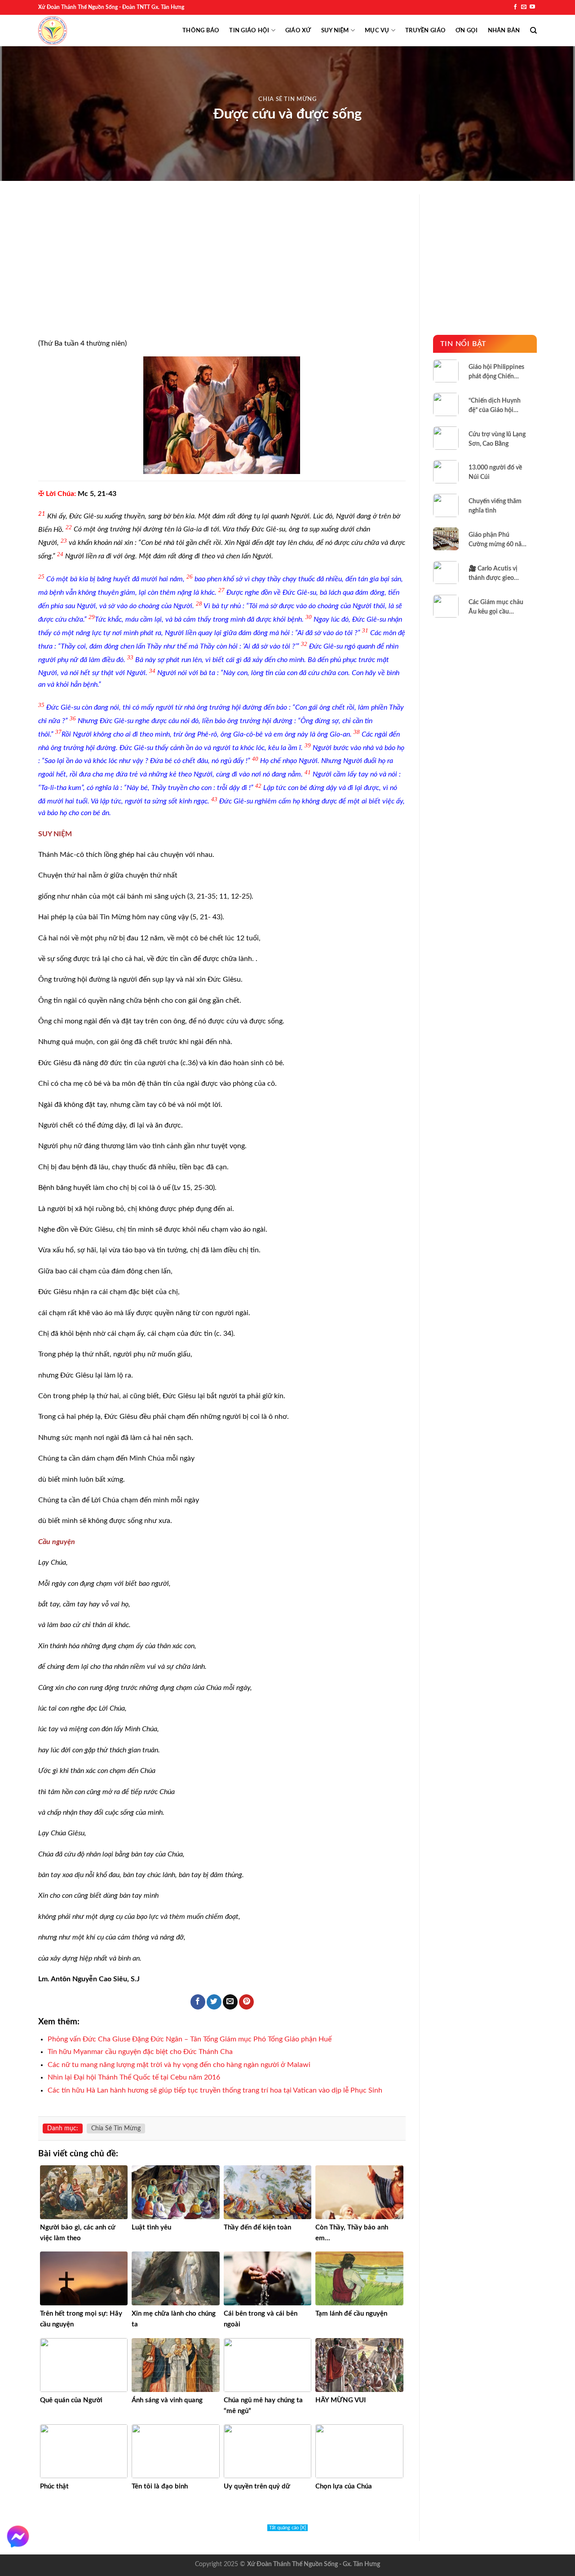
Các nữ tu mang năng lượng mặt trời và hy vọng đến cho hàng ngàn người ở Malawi (179, 2065)
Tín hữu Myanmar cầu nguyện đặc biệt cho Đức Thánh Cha (140, 2052)
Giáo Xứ (298, 31)
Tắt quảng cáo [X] (287, 2528)
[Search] (533, 31)
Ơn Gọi (467, 31)
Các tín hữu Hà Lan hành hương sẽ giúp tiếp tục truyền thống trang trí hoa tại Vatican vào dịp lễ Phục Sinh (215, 2090)
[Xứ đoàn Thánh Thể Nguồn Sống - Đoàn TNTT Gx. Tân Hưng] (53, 31)
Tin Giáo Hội (249, 31)
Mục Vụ (377, 31)
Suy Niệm (335, 31)
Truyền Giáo (425, 31)
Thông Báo (201, 31)
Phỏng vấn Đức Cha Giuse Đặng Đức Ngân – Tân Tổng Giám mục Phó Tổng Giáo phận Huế (190, 2039)
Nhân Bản (504, 31)
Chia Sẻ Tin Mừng (287, 99)
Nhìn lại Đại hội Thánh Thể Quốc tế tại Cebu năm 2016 (134, 2077)
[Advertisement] (222, 272)
